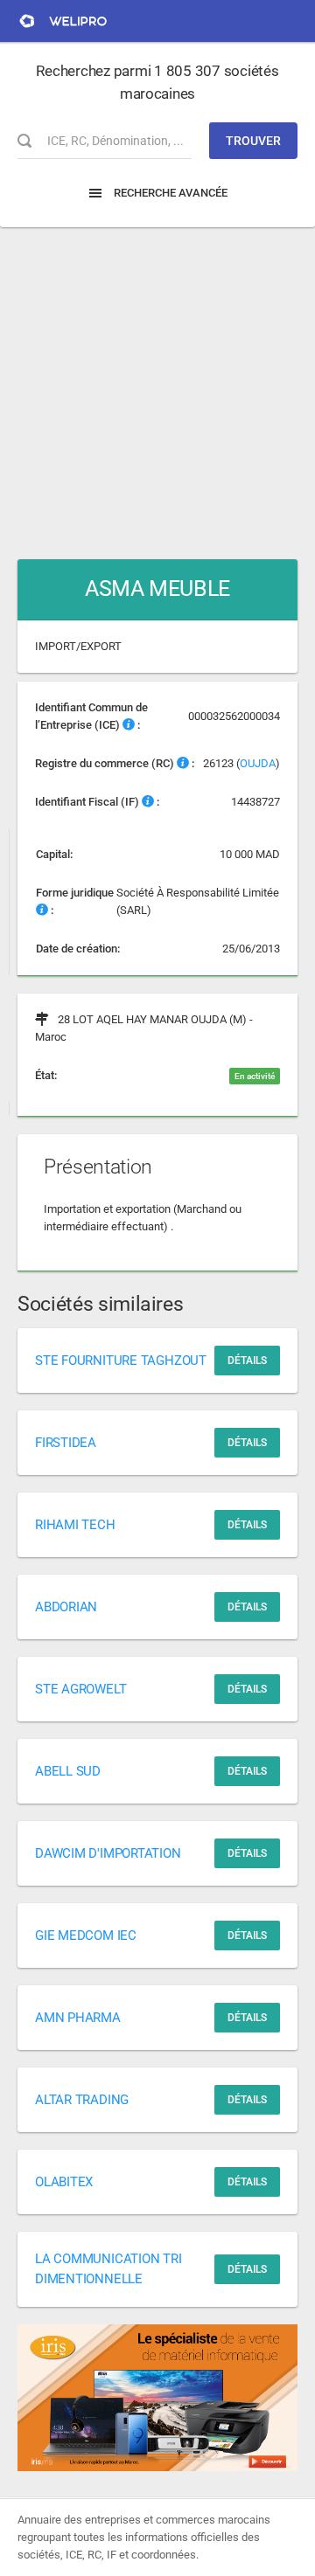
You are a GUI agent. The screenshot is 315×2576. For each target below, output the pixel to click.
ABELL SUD (68, 1771)
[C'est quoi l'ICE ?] (129, 725)
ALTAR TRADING (82, 2100)
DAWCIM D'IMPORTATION (108, 1853)
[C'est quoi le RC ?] (183, 763)
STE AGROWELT (80, 1689)
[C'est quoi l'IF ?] (148, 802)
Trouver (253, 141)
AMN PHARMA (78, 2018)
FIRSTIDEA (66, 1443)
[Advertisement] (157, 384)
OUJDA (258, 763)
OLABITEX (64, 2182)
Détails (247, 1361)
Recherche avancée (169, 193)
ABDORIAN (66, 1607)
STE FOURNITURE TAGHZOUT (121, 1361)
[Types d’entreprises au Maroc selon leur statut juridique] (42, 910)
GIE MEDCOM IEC (86, 1935)
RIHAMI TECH (75, 1525)
